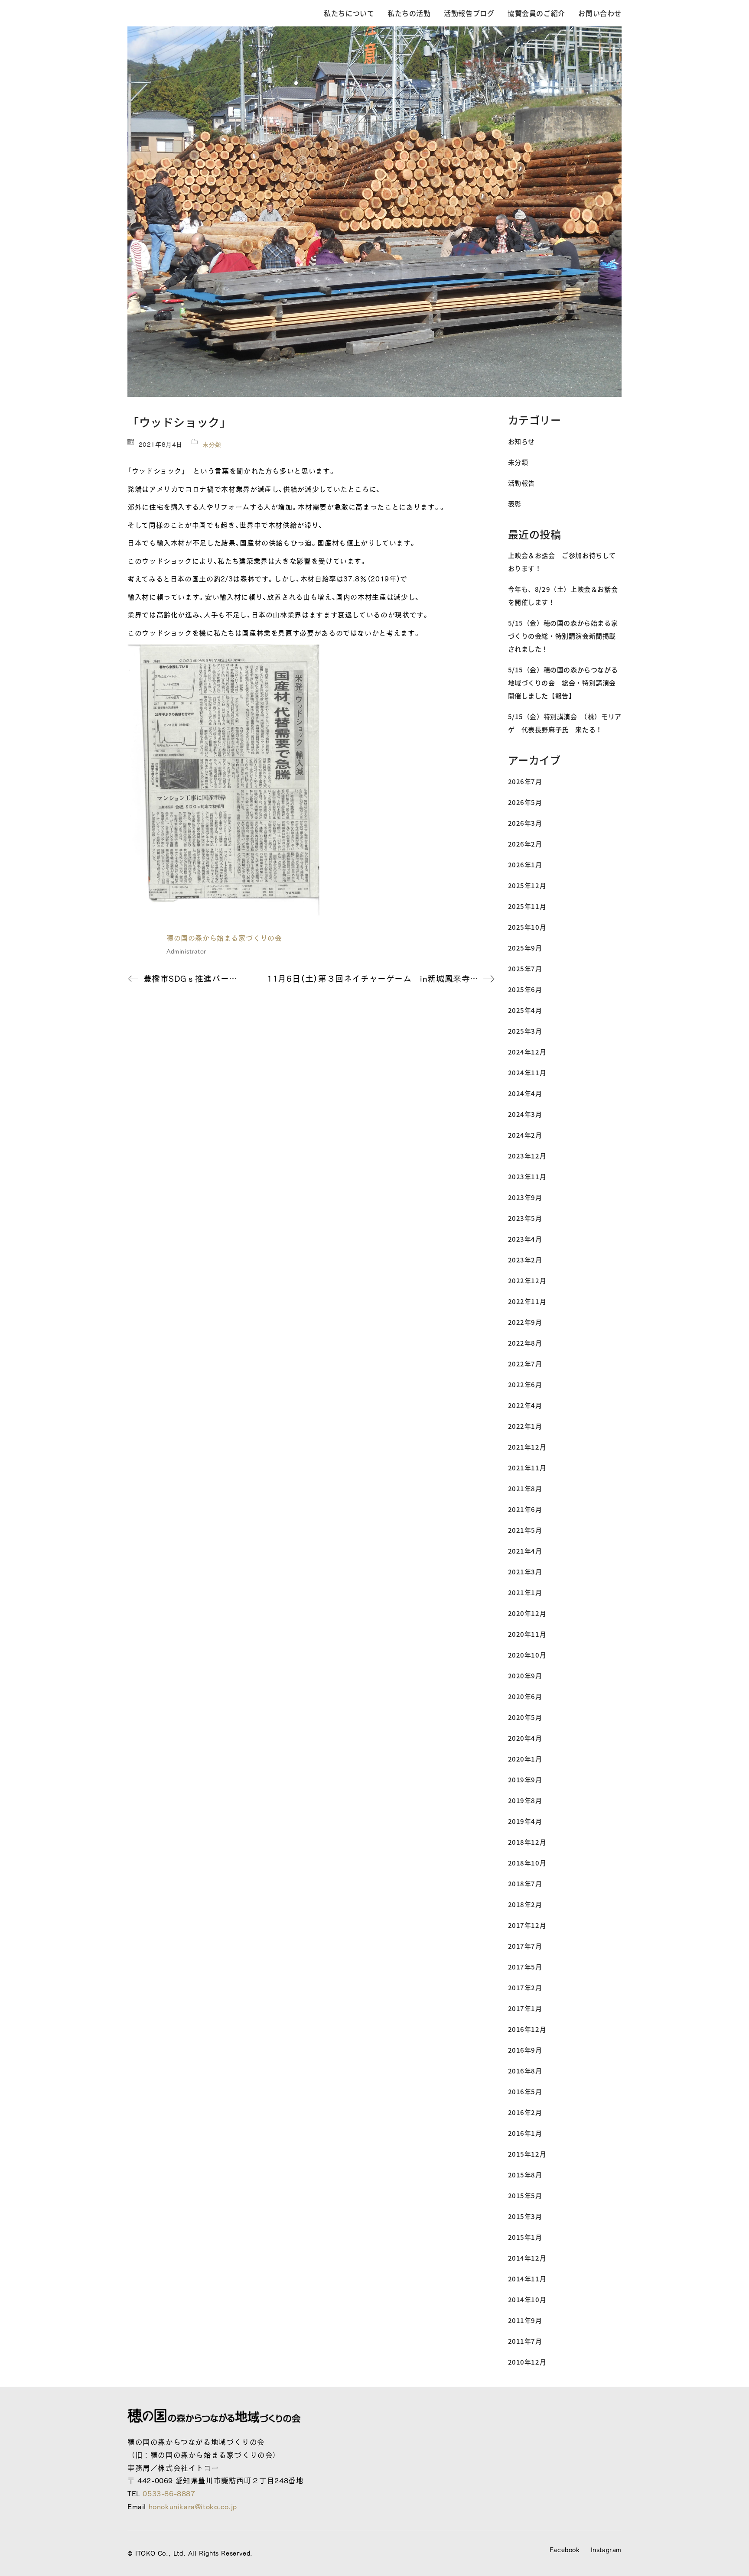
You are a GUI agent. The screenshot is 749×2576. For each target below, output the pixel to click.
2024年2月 (525, 1135)
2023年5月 (525, 1218)
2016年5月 (525, 2091)
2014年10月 (527, 2299)
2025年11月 (527, 906)
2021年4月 (525, 1551)
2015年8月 (525, 2175)
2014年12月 (527, 2258)
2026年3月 (525, 823)
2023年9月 (525, 1197)
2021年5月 (525, 1530)
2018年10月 (527, 1863)
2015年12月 (527, 2154)
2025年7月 (525, 968)
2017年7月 (525, 1946)
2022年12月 (527, 1280)
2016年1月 (525, 2133)
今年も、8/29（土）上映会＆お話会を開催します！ (563, 595)
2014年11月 (527, 2279)
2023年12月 (527, 1156)
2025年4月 (525, 1010)
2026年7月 (525, 781)
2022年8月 (525, 1343)
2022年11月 (527, 1301)
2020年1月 (525, 1759)
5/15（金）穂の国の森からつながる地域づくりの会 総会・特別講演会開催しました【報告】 (563, 683)
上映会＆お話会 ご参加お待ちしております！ (562, 562)
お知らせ (521, 441)
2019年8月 (525, 1800)
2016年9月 (525, 2050)
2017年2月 (525, 1987)
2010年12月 (527, 2362)
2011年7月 (525, 2341)
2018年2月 (525, 1904)
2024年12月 (527, 1052)
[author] (143, 944)
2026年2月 (525, 844)
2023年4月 (525, 1239)
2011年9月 (525, 2320)
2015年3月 (525, 2216)
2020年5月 (525, 1717)
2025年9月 (525, 948)
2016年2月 (525, 2112)
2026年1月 (525, 865)
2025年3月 (525, 1031)
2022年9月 (525, 1322)
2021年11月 (527, 1468)
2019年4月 (525, 1821)
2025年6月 (525, 989)
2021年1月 (525, 1592)
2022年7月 (525, 1364)
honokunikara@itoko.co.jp (193, 2506)
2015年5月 (525, 2195)
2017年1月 (525, 2008)
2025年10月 (527, 927)
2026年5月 (525, 802)
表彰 (515, 504)
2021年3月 (525, 1572)
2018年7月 (525, 1883)
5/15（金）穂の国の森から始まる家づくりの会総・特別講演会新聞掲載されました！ (563, 636)
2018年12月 (527, 1842)
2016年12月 (527, 2029)
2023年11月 (527, 1176)
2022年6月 (525, 1384)
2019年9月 (525, 1780)
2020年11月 (527, 1634)
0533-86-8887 (169, 2493)
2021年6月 (525, 1509)
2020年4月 (525, 1738)
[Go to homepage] (192, 13)
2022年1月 (525, 1426)
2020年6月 (525, 1696)
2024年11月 (527, 1072)
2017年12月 (527, 1925)
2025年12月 (527, 885)
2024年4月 (525, 1093)
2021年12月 (527, 1447)
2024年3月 (525, 1114)
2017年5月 (525, 1967)
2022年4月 (525, 1405)
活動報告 (521, 483)
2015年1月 (525, 2237)
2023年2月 (525, 1260)
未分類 (212, 444)
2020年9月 (525, 1676)
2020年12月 (527, 1613)
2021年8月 (525, 1488)
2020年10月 (527, 1655)
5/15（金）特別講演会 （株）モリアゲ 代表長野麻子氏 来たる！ (565, 723)
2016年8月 (525, 2071)
